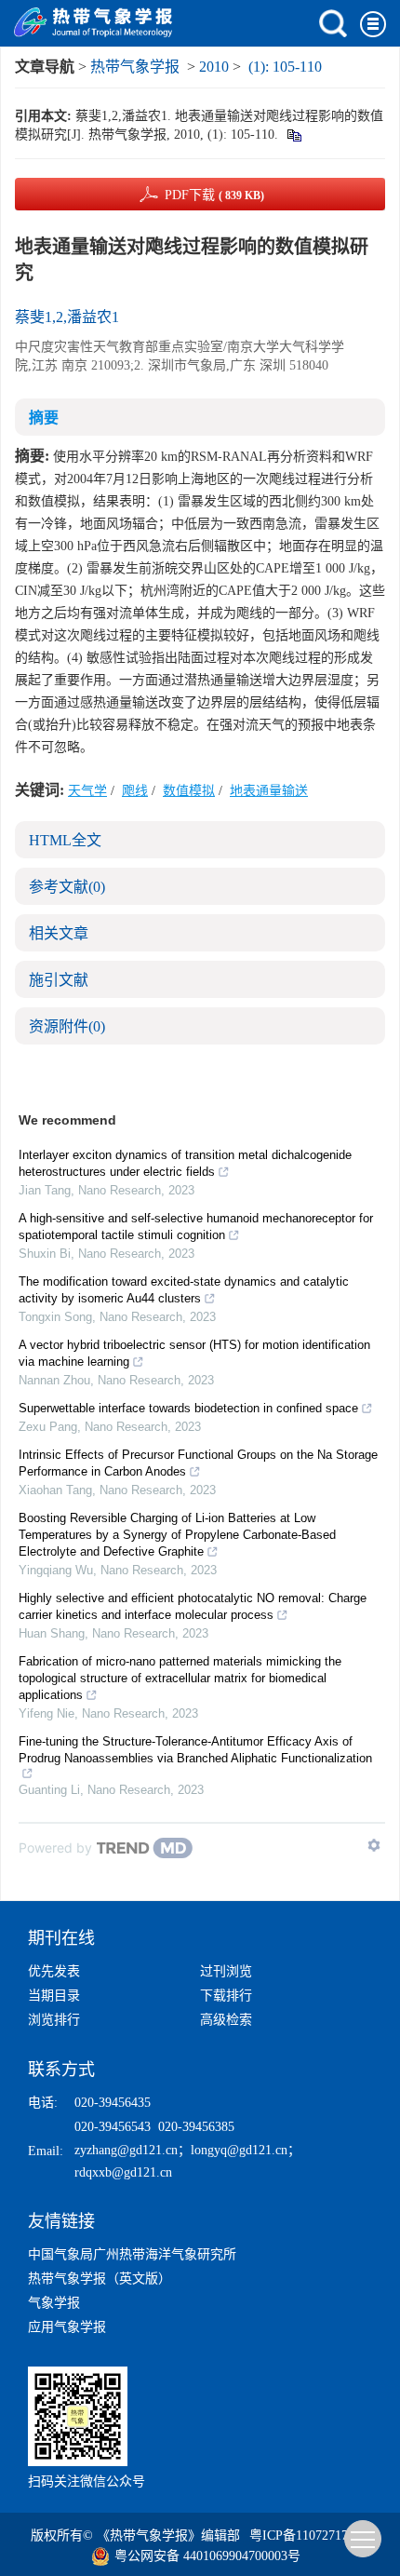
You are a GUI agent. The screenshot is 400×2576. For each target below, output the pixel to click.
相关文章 (59, 933)
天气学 (87, 791)
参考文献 (67, 887)
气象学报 (54, 2303)
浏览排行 (54, 2020)
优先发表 (54, 1971)
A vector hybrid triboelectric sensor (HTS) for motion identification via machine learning (194, 1353)
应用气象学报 (67, 2327)
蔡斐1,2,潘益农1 (67, 317)
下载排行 (226, 1996)
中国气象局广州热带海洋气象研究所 (132, 2254)
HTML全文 (65, 840)
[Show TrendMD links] (374, 1845)
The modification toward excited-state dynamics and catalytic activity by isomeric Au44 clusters (184, 1290)
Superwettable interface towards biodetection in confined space (188, 1408)
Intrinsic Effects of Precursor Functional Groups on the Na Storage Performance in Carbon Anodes (198, 1463)
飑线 (135, 791)
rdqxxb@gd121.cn (123, 2172)
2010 (214, 67)
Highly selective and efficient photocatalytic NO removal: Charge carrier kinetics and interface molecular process (193, 1606)
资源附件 (67, 1026)
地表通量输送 (269, 791)
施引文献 (59, 980)
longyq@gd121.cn (239, 2150)
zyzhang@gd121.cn (126, 2150)
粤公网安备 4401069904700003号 (207, 2556)
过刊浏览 (226, 1971)
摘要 (44, 418)
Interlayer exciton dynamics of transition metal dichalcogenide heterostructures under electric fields (185, 1163)
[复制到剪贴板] (293, 135)
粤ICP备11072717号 (305, 2536)
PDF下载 (214, 195)
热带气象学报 (135, 67)
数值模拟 (189, 791)
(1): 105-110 (285, 67)
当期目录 (54, 1996)
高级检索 (226, 2020)
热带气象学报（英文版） (100, 2279)
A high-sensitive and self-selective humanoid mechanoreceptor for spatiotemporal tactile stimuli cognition (196, 1227)
